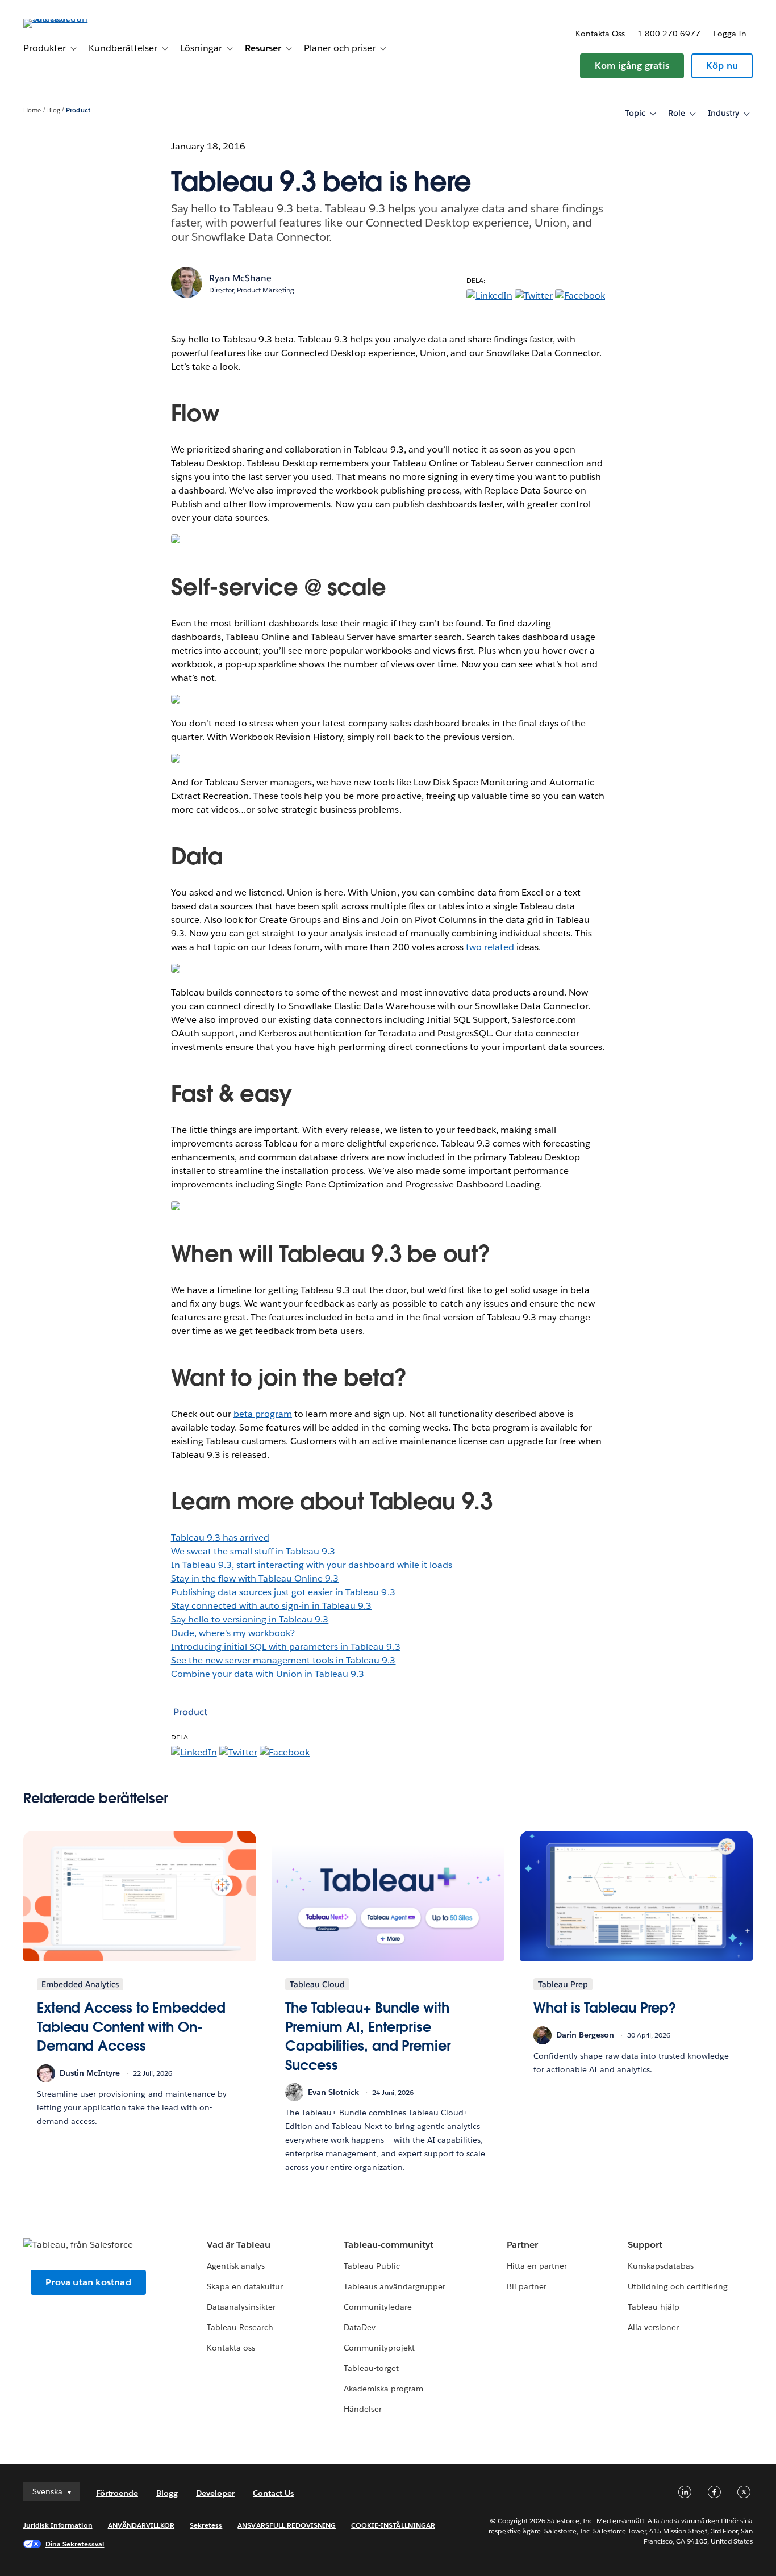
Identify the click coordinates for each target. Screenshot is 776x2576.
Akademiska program (383, 2389)
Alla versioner (653, 2327)
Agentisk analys (236, 2266)
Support (645, 2245)
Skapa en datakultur (245, 2286)
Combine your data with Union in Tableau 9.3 (268, 1674)
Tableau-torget (371, 2368)
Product (78, 110)
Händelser (363, 2409)
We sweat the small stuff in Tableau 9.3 (253, 1551)
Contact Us (273, 2493)
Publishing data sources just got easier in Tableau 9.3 (283, 1592)
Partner (522, 2245)
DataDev (360, 2327)
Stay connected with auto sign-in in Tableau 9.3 (272, 1606)
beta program (263, 1414)
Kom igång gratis (632, 66)
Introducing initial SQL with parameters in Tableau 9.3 (286, 1647)
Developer (215, 2493)
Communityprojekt (379, 2348)
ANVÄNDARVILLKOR (141, 2525)
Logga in (730, 34)
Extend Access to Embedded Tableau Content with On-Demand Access (131, 2027)
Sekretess (206, 2525)
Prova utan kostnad (88, 2282)
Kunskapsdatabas (661, 2266)
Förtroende (117, 2493)
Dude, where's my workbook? (233, 1633)
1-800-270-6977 (669, 34)
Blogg (167, 2493)
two (474, 947)
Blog (54, 110)
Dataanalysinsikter (241, 2307)
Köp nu (722, 66)
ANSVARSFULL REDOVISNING (287, 2525)
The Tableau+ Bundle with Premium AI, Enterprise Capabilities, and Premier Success (368, 2036)
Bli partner (527, 2286)
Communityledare (378, 2307)
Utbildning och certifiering (678, 2286)
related (499, 947)
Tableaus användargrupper (395, 2286)
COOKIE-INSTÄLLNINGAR (393, 2525)
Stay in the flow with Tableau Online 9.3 (255, 1578)
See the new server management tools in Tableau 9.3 (283, 1660)
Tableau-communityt (389, 2245)
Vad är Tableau (239, 2245)
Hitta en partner (537, 2266)
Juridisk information (58, 2525)
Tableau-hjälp (654, 2307)
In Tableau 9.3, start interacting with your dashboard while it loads (312, 1565)
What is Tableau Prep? (605, 2008)
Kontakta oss (600, 34)
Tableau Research (240, 2327)
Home (32, 110)
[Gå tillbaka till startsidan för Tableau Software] (66, 18)
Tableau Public (372, 2266)
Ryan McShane (240, 278)
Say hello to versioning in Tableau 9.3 (250, 1619)
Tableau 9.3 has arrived (220, 1538)
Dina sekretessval (75, 2544)
